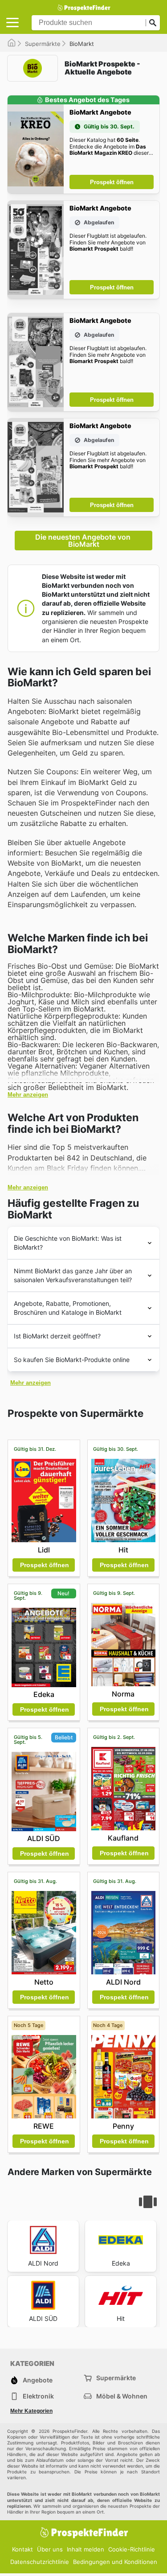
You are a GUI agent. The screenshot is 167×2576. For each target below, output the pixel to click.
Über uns (50, 2549)
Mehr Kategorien (31, 2411)
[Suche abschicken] (153, 23)
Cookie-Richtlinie (132, 2549)
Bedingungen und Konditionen (115, 2562)
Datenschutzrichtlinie (40, 2562)
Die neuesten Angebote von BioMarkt (84, 541)
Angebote (38, 2380)
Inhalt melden (86, 2549)
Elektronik (38, 2396)
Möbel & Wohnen (122, 2396)
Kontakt (22, 2549)
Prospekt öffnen (112, 182)
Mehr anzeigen (28, 1095)
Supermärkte (43, 44)
